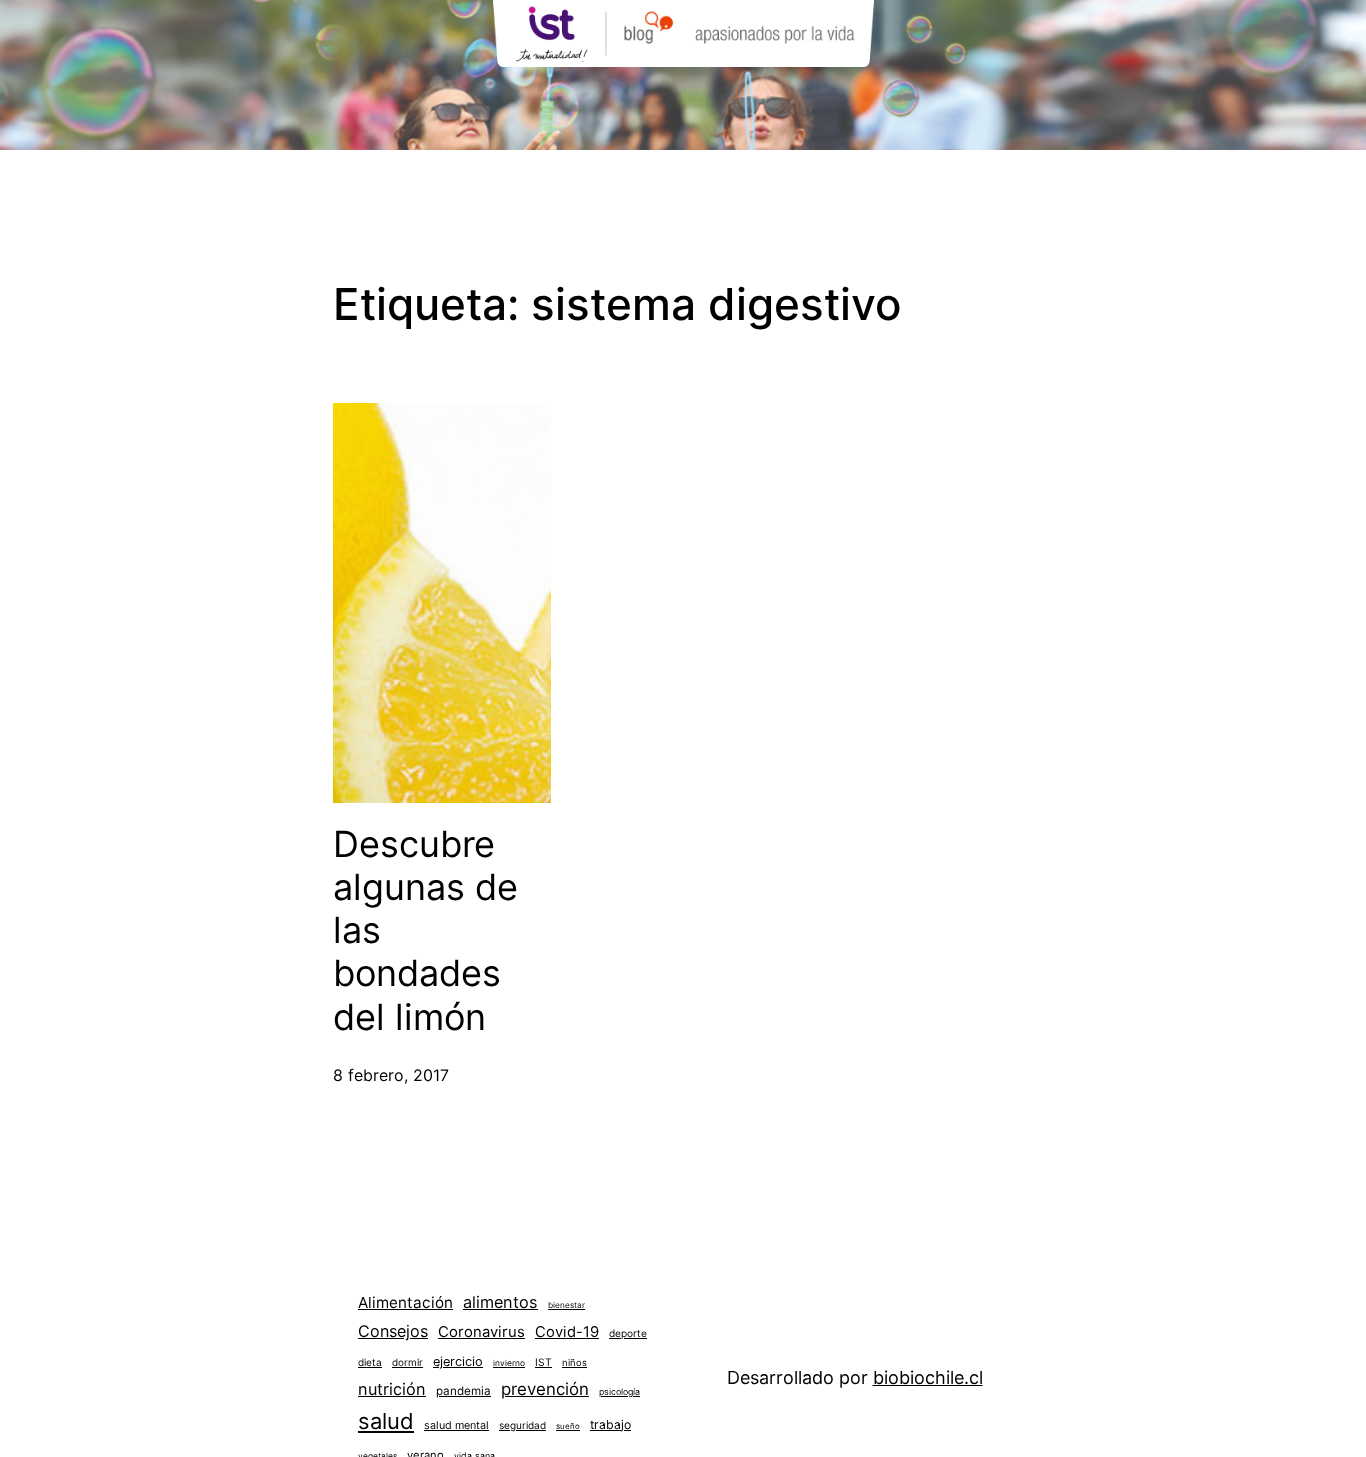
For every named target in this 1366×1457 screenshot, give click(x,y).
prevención (545, 1389)
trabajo (610, 1424)
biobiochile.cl (928, 1377)
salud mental (456, 1425)
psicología (619, 1391)
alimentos (500, 1302)
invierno (509, 1363)
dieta (370, 1362)
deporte (628, 1333)
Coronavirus (481, 1332)
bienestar (566, 1305)
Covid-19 (567, 1332)
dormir (407, 1362)
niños (574, 1362)
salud (386, 1421)
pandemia (463, 1391)
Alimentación (405, 1302)
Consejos (393, 1331)
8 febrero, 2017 (391, 1075)
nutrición (392, 1389)
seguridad (522, 1425)
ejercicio (458, 1361)
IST (543, 1362)
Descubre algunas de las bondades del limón (425, 931)
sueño (568, 1426)
